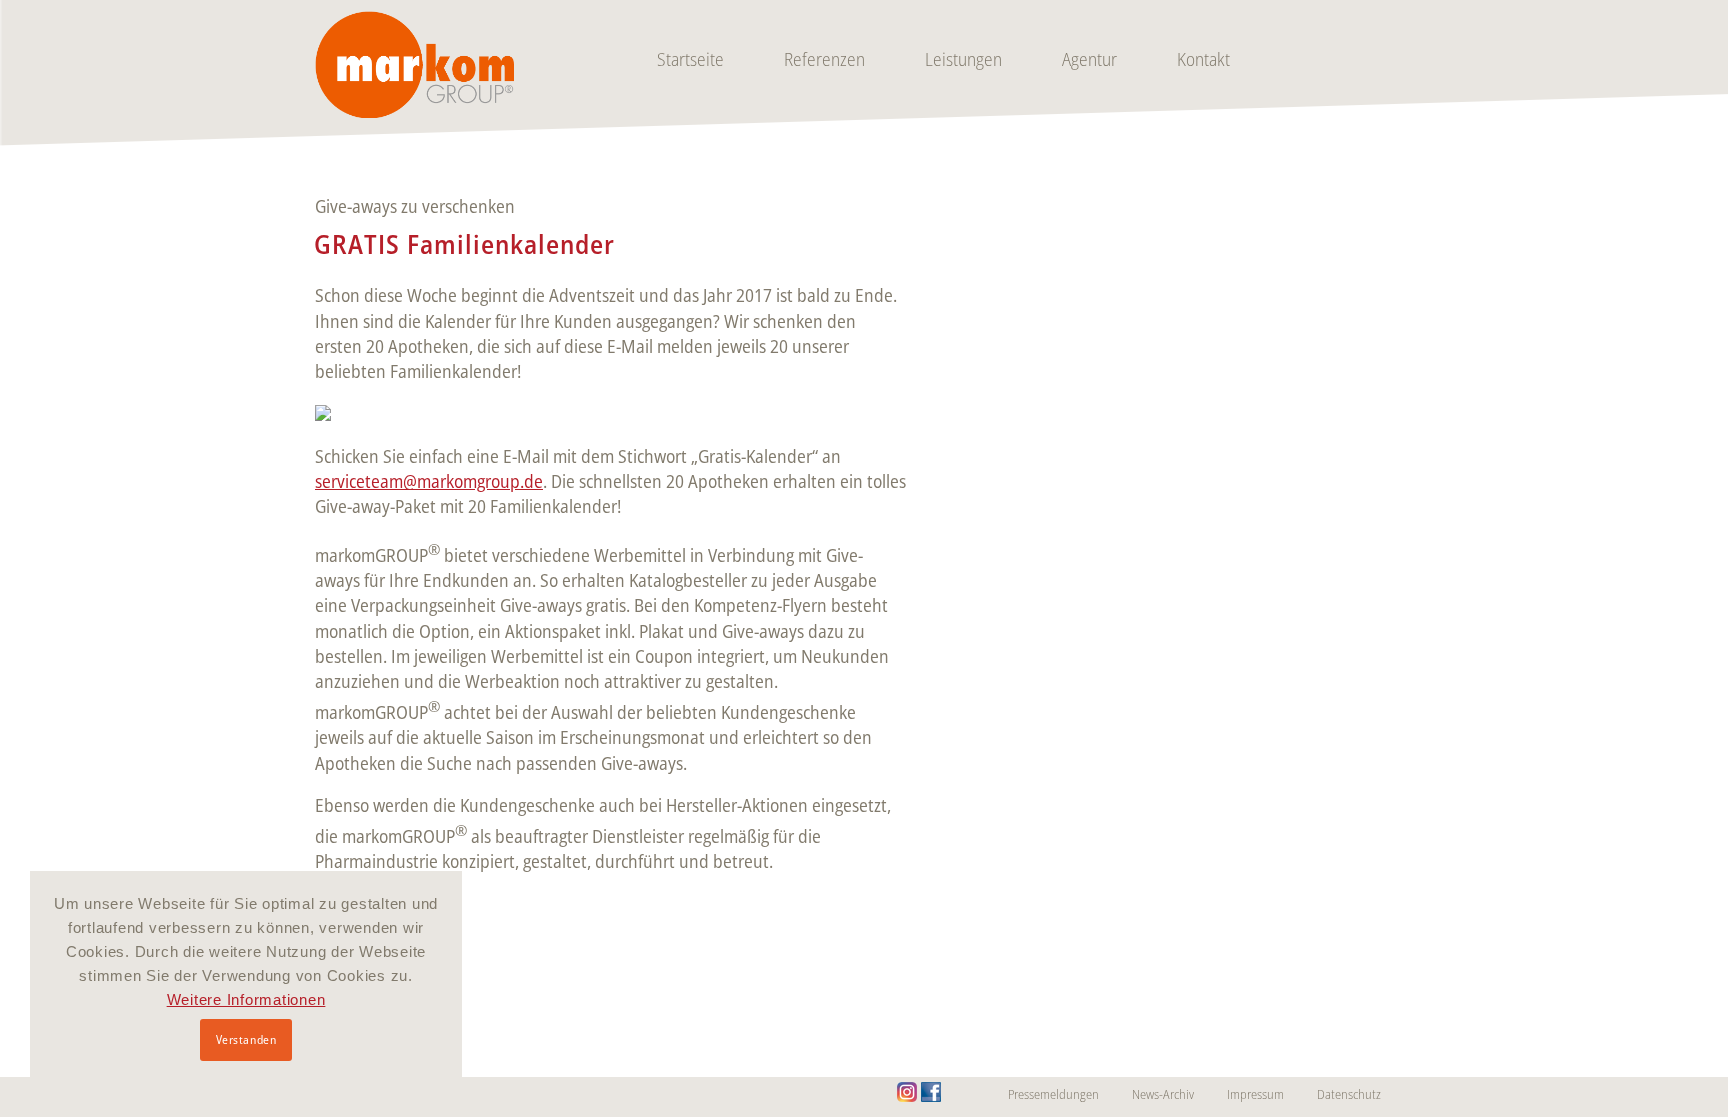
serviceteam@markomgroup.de (429, 481)
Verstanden (246, 1039)
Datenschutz (1349, 1094)
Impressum (1255, 1094)
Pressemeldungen (1053, 1094)
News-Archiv (1163, 1094)
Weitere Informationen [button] (246, 999)
